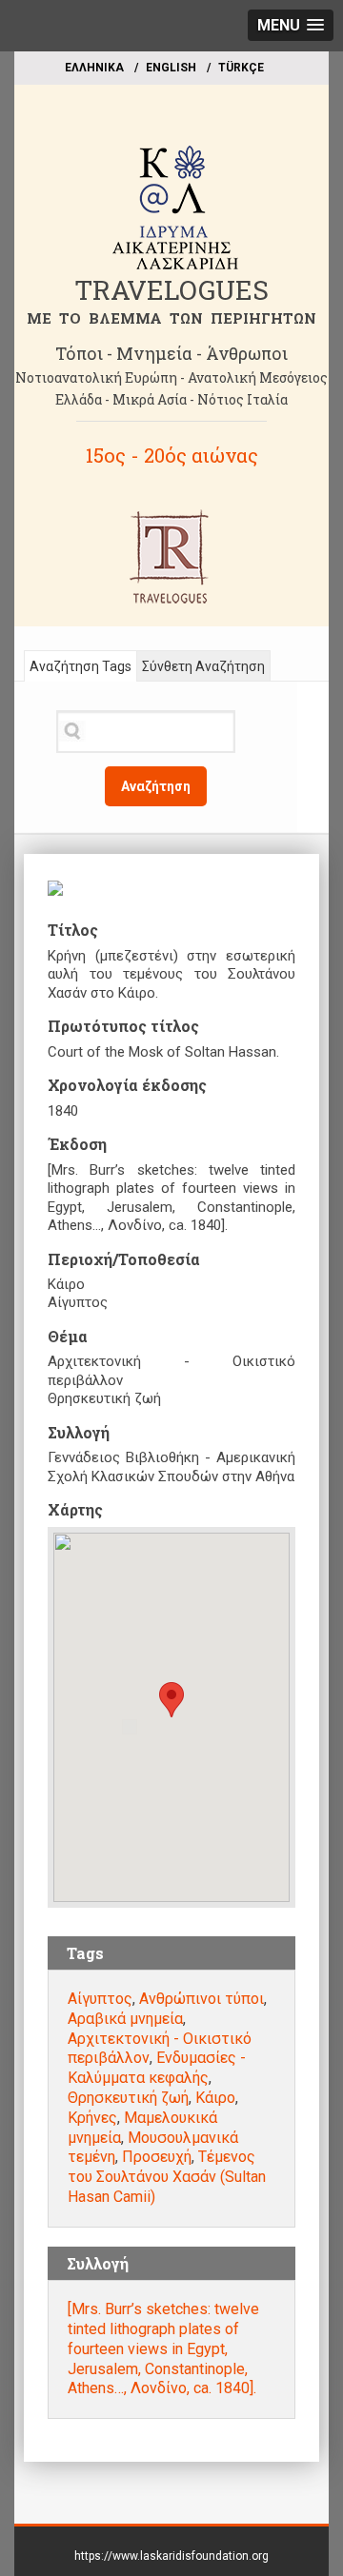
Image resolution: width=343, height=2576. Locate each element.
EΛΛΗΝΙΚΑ (94, 68)
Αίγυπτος (100, 1999)
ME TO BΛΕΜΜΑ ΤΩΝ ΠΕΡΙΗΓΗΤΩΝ (171, 318)
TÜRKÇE (241, 68)
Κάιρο (215, 2098)
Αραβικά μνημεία (125, 2019)
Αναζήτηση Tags (81, 666)
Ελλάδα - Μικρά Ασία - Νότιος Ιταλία (171, 399)
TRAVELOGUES (171, 290)
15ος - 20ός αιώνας (172, 455)
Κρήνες (92, 2118)
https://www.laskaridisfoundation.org (171, 2556)
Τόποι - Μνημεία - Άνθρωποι (171, 353)
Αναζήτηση (156, 786)
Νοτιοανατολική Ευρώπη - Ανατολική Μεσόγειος (171, 377)
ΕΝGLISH (171, 68)
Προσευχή (157, 2157)
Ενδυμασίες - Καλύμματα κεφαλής (157, 2068)
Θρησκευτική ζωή (128, 2098)
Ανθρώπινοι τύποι (202, 1999)
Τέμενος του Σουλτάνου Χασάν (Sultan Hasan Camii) (167, 2177)
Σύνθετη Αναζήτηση (203, 666)
